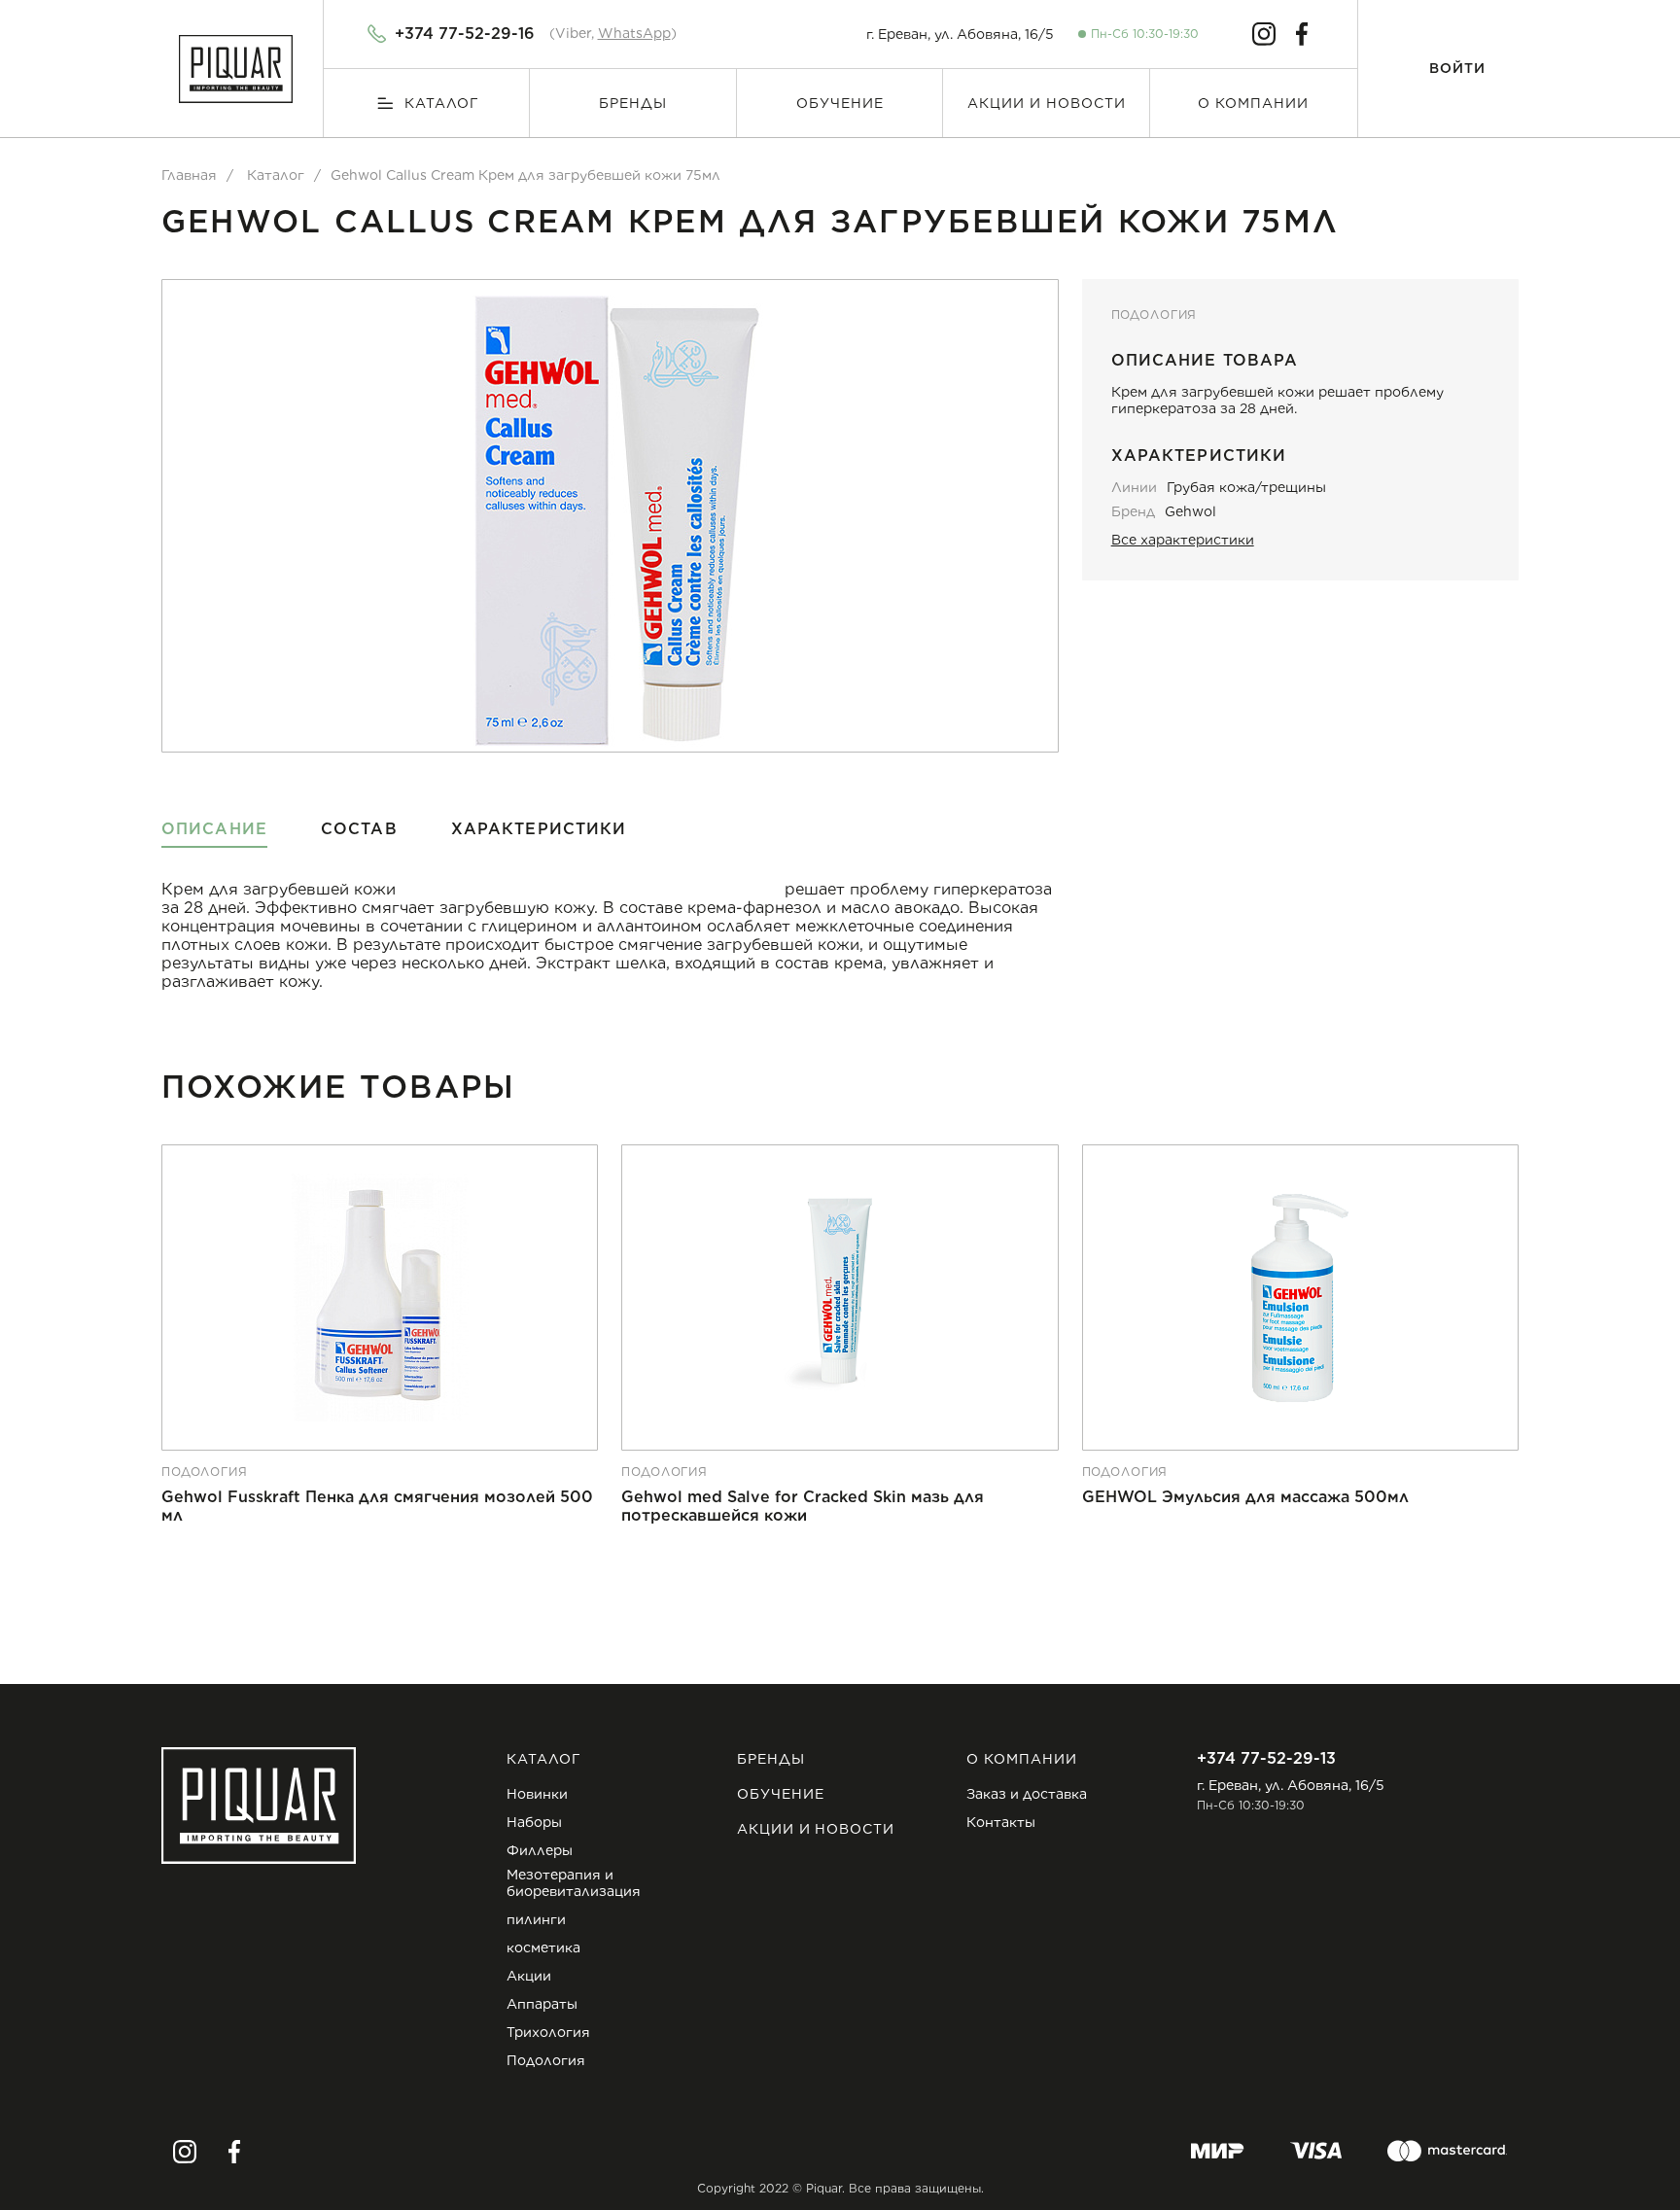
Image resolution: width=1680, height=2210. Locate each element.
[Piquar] (236, 69)
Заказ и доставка (1027, 1794)
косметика (543, 1947)
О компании (1253, 103)
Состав (359, 829)
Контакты (1001, 1822)
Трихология (548, 2032)
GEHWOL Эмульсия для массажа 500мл (1245, 1497)
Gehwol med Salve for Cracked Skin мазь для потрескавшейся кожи (803, 1506)
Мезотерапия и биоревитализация (574, 1883)
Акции (529, 1976)
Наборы (534, 1822)
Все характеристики (1183, 540)
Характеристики (539, 829)
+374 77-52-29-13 (1266, 1758)
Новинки (537, 1794)
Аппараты (542, 2004)
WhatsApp (634, 33)
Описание (214, 829)
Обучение (840, 103)
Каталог (442, 103)
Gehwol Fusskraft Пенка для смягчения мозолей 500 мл (377, 1506)
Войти (1457, 68)
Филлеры (540, 1850)
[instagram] (1264, 34)
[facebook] (1302, 34)
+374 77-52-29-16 (465, 34)
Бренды (633, 103)
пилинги (536, 1919)
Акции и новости (1047, 103)
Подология (1155, 315)
